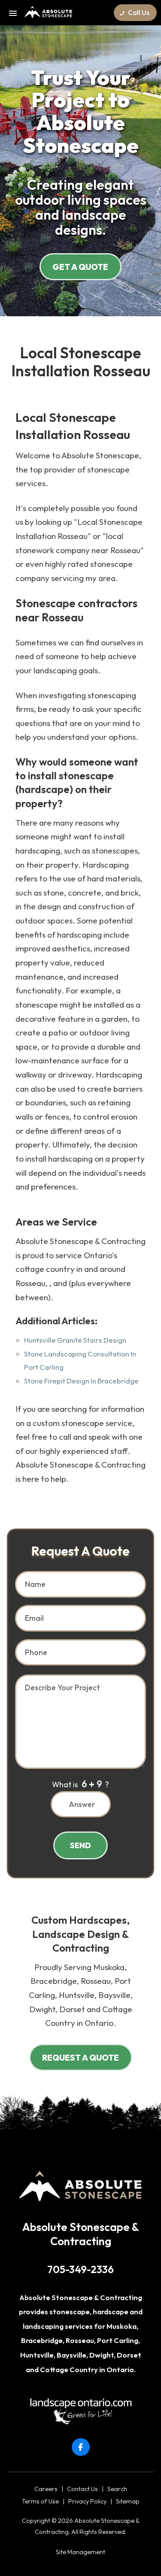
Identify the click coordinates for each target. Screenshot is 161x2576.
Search (117, 2489)
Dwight (102, 2355)
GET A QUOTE (80, 267)
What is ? (80, 1784)
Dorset (129, 2355)
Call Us (138, 13)
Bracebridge (42, 2340)
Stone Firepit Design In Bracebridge (81, 1381)
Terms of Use (40, 2501)
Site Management (80, 2552)
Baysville (71, 2355)
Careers (46, 2489)
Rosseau (80, 2340)
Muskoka (122, 2326)
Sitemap (128, 2501)
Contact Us (82, 2489)
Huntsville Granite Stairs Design (75, 1340)
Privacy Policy (87, 2501)
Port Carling (118, 2340)
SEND (80, 1845)
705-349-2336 (80, 2269)
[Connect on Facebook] (81, 2447)
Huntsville (37, 2355)
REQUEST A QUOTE (80, 2058)
